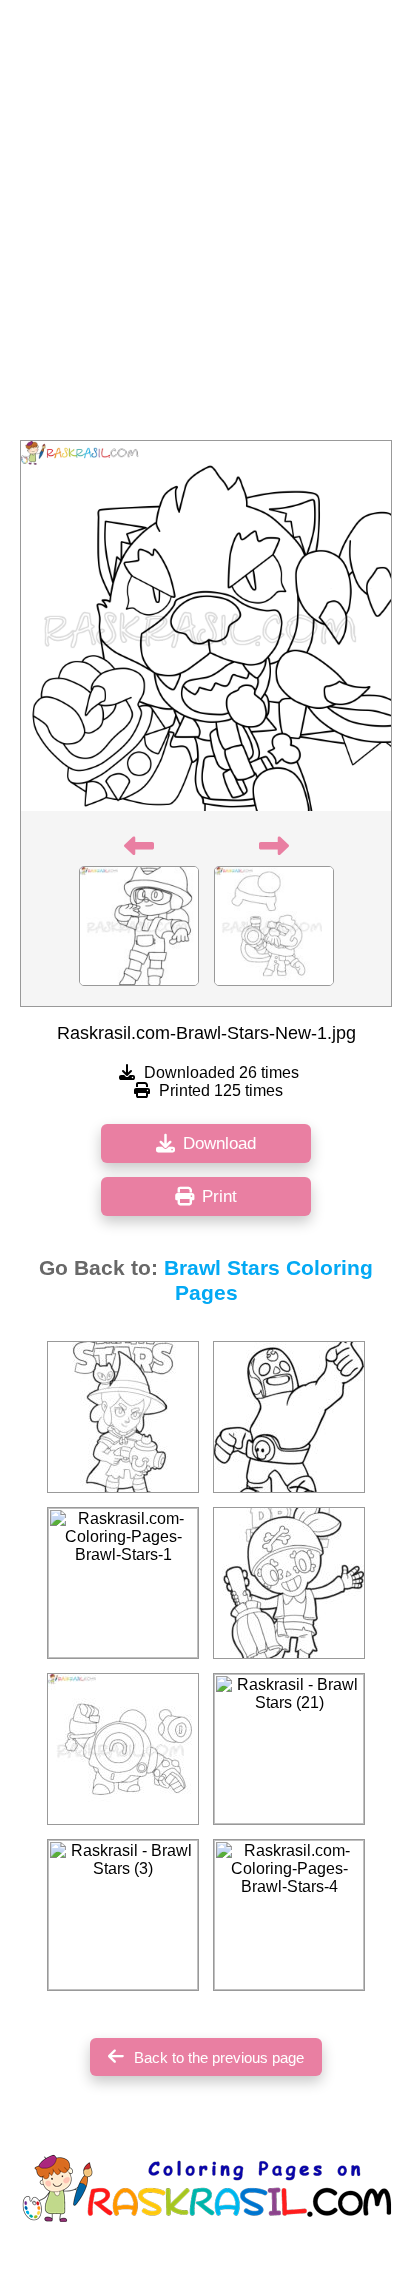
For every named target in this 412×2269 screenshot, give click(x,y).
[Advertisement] (206, 226)
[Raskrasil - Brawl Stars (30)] (289, 1417)
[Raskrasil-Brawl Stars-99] (123, 1417)
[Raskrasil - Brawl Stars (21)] (289, 1749)
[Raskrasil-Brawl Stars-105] (289, 1583)
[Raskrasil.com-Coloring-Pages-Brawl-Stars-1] (123, 1583)
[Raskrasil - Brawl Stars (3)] (123, 1915)
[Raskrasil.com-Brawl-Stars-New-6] (123, 1749)
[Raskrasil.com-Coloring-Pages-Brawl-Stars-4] (289, 1915)
